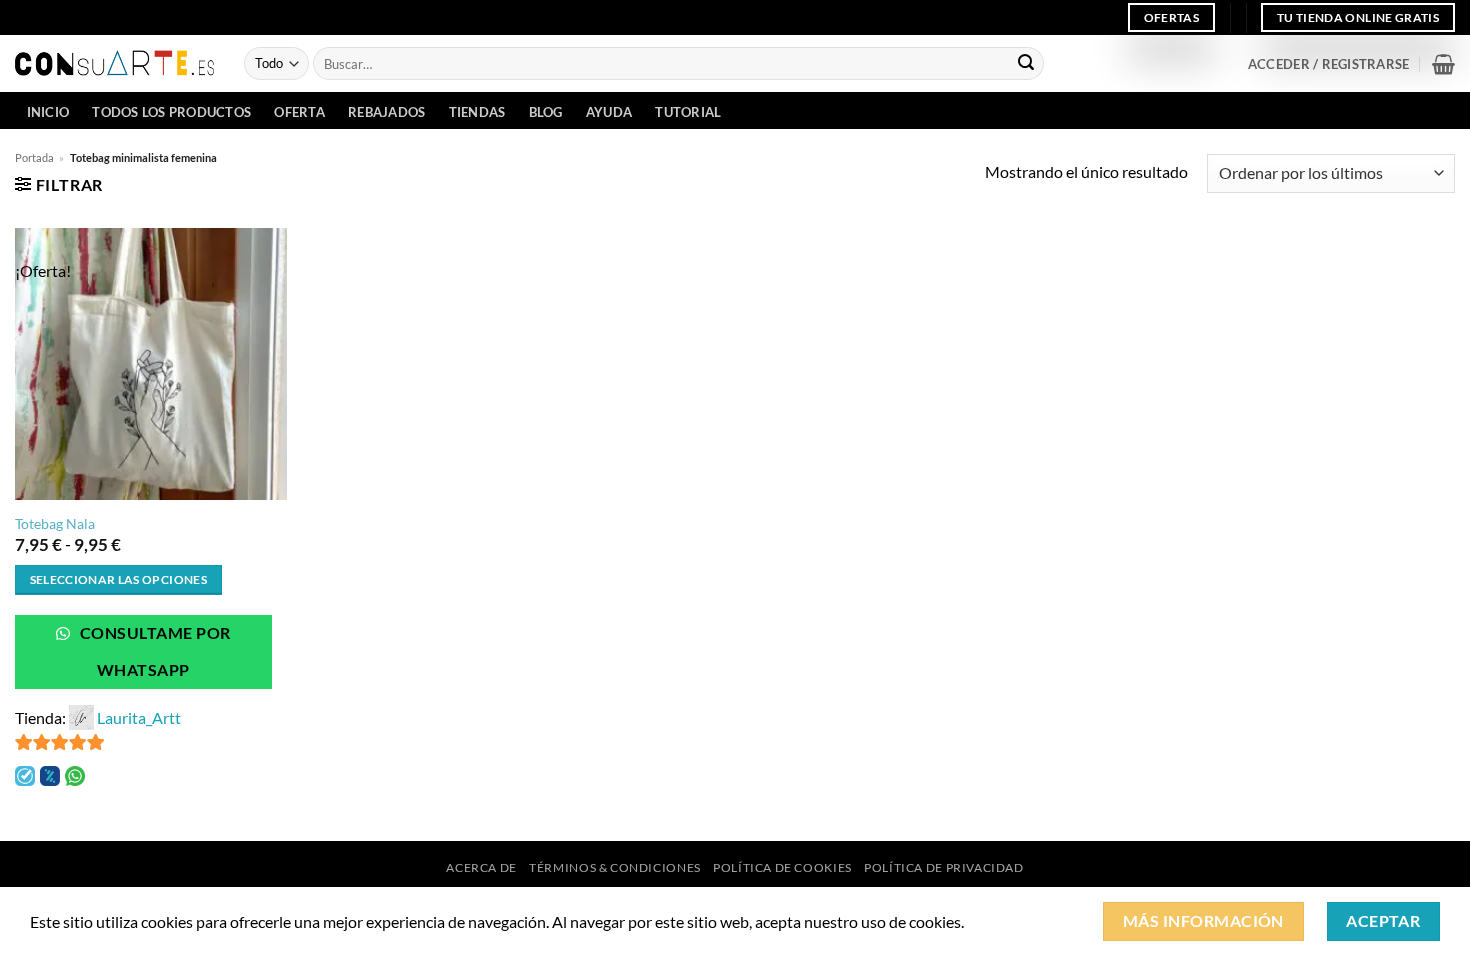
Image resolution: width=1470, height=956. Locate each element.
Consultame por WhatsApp (154, 651)
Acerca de (481, 867)
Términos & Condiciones (614, 867)
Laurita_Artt (139, 717)
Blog (546, 112)
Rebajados (386, 112)
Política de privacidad (943, 867)
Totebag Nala (55, 523)
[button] (1328, 64)
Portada (34, 157)
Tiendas (477, 112)
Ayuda (609, 112)
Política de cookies (782, 867)
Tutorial (688, 112)
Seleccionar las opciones (118, 579)
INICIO (48, 112)
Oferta (299, 112)
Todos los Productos (171, 112)
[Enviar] (1026, 64)
